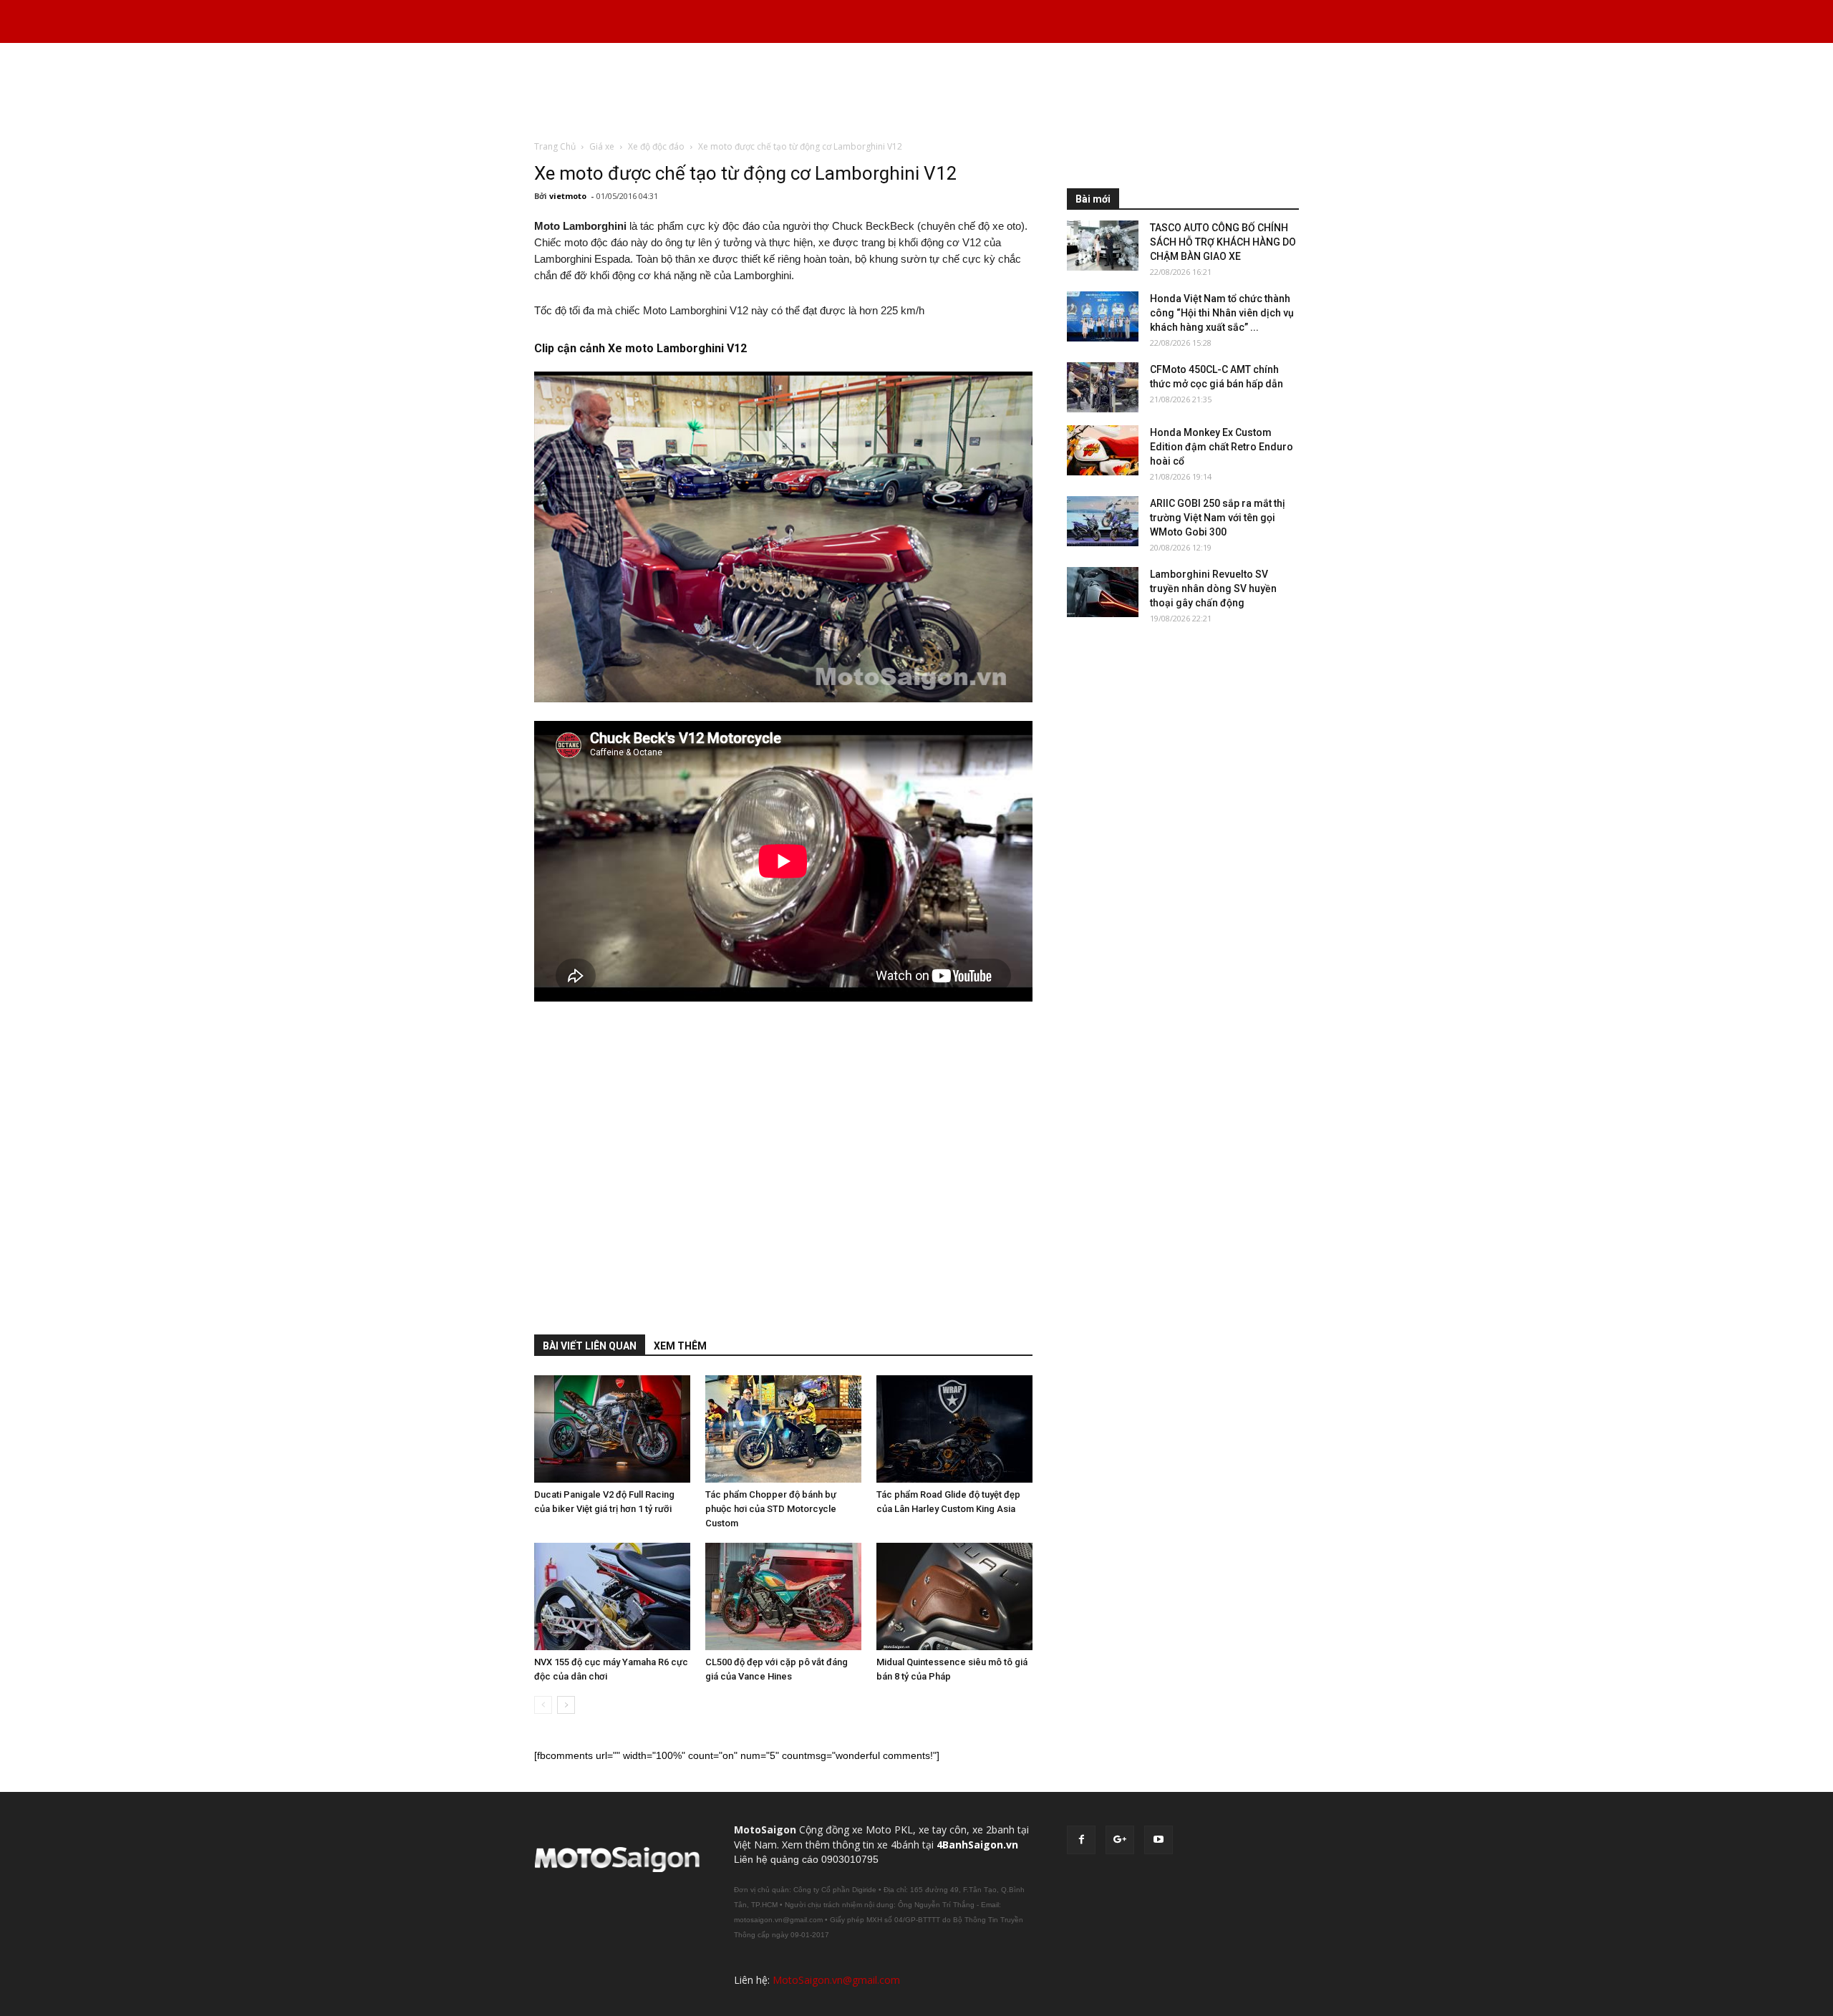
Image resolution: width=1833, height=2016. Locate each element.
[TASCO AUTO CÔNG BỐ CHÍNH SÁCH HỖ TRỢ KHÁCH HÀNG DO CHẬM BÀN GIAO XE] (1103, 246)
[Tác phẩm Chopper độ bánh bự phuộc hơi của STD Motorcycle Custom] (783, 1429)
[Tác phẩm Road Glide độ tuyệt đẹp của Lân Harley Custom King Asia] (954, 1429)
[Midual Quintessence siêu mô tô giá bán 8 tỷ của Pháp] (954, 1596)
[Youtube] (1159, 1840)
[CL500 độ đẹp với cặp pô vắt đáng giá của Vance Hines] (783, 1596)
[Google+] (1120, 1840)
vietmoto (568, 196)
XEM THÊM (680, 1346)
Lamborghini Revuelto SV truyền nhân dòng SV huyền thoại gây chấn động (1213, 588)
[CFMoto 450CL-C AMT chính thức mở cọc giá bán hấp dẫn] (1103, 387)
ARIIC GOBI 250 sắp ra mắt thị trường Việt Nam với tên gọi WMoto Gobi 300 (1218, 518)
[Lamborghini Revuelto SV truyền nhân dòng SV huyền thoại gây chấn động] (1103, 592)
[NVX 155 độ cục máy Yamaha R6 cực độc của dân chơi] (612, 1596)
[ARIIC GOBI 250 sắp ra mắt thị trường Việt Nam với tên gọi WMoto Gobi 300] (1103, 521)
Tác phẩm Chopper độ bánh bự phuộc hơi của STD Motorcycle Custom (771, 1509)
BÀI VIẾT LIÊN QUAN (590, 1346)
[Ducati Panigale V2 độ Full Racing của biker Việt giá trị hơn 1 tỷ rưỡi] (612, 1429)
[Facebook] (1081, 1840)
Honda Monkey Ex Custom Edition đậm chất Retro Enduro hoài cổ (1222, 447)
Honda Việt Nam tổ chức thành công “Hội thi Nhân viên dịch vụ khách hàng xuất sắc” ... (1222, 313)
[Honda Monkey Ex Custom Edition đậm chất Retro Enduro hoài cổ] (1103, 450)
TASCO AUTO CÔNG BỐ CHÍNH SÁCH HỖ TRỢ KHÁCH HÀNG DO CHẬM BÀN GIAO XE (1223, 242)
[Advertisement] (916, 92)
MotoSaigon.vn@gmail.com (836, 1980)
